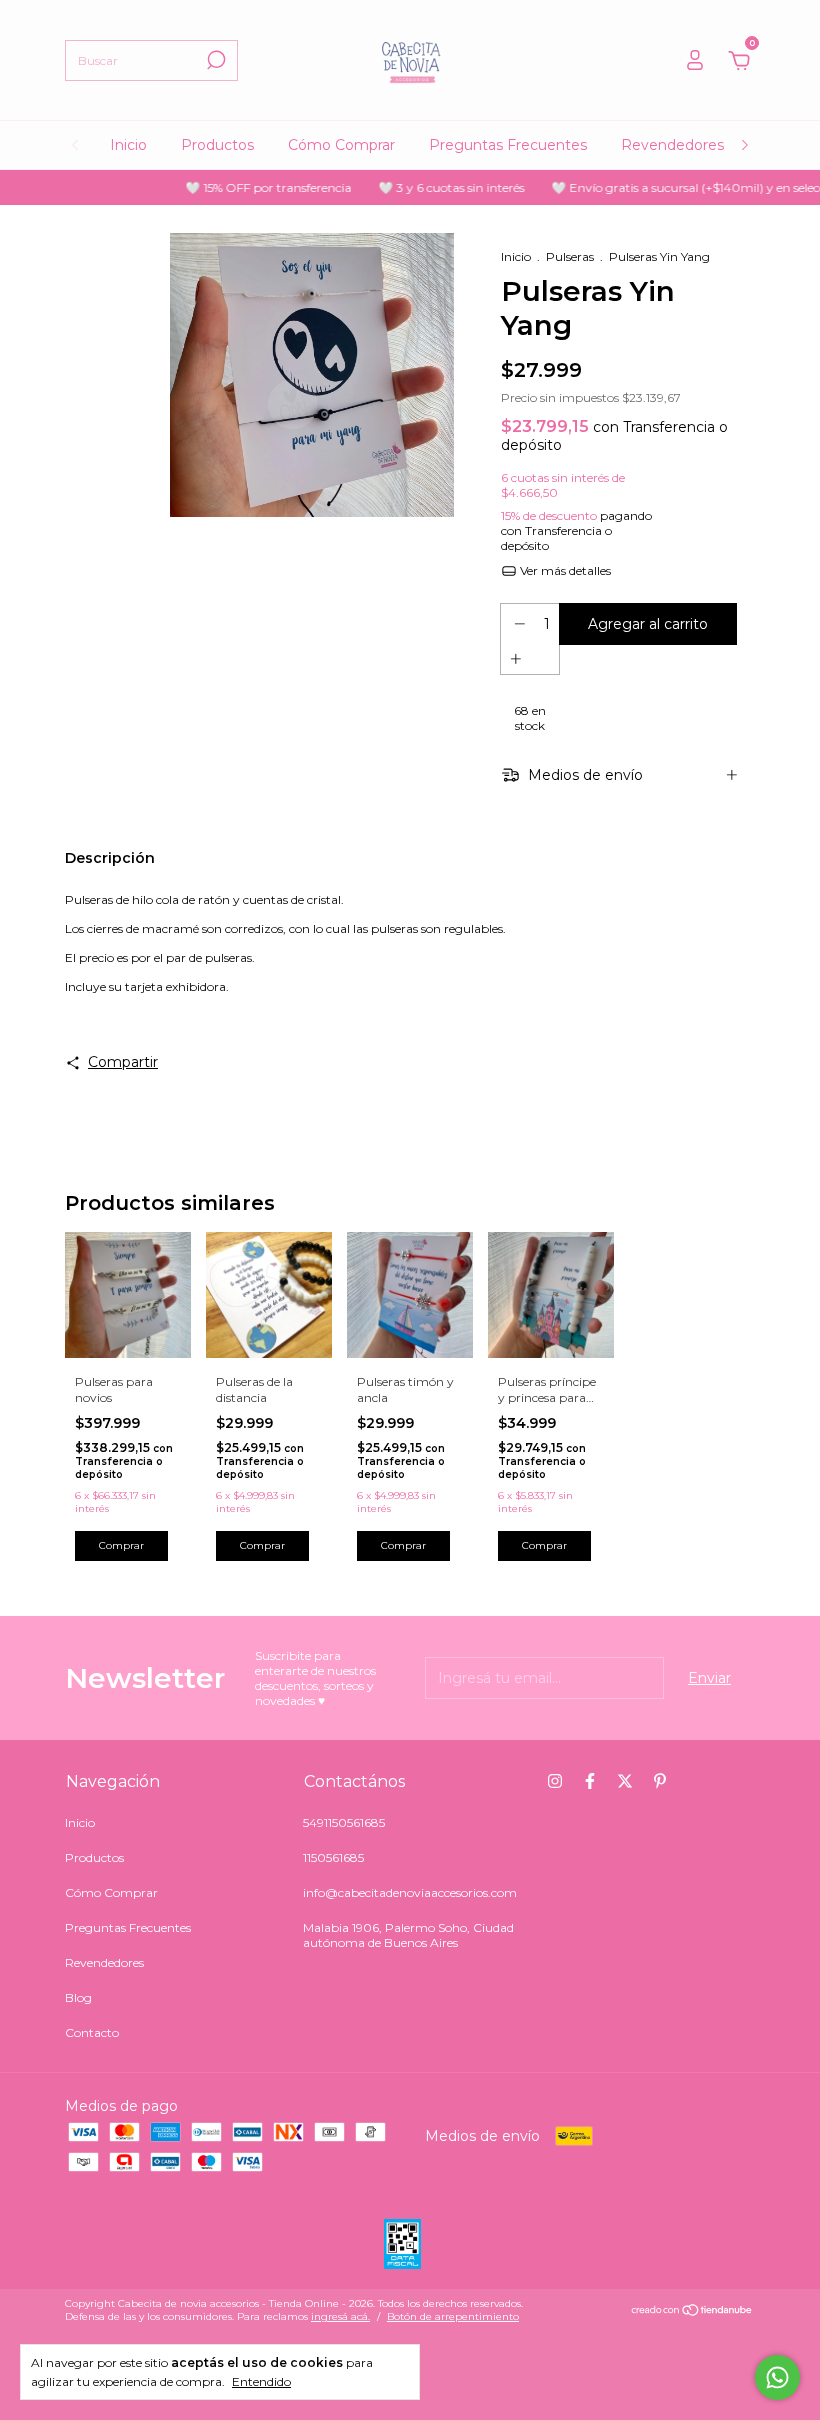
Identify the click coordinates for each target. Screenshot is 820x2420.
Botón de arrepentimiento (453, 2316)
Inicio (128, 145)
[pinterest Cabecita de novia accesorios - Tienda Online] (660, 1781)
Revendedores (672, 145)
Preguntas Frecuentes (508, 145)
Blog (78, 1997)
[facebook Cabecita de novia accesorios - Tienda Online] (590, 1781)
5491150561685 (344, 1822)
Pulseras (570, 256)
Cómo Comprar (341, 145)
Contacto (92, 2032)
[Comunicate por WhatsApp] (777, 2377)
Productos (217, 145)
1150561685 (333, 1857)
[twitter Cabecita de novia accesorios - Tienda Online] (625, 1781)
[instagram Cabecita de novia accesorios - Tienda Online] (555, 1781)
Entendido (261, 2381)
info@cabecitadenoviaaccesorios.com (410, 1892)
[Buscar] (214, 60)
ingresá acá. (340, 2316)
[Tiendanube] (692, 2312)
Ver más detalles (564, 570)
